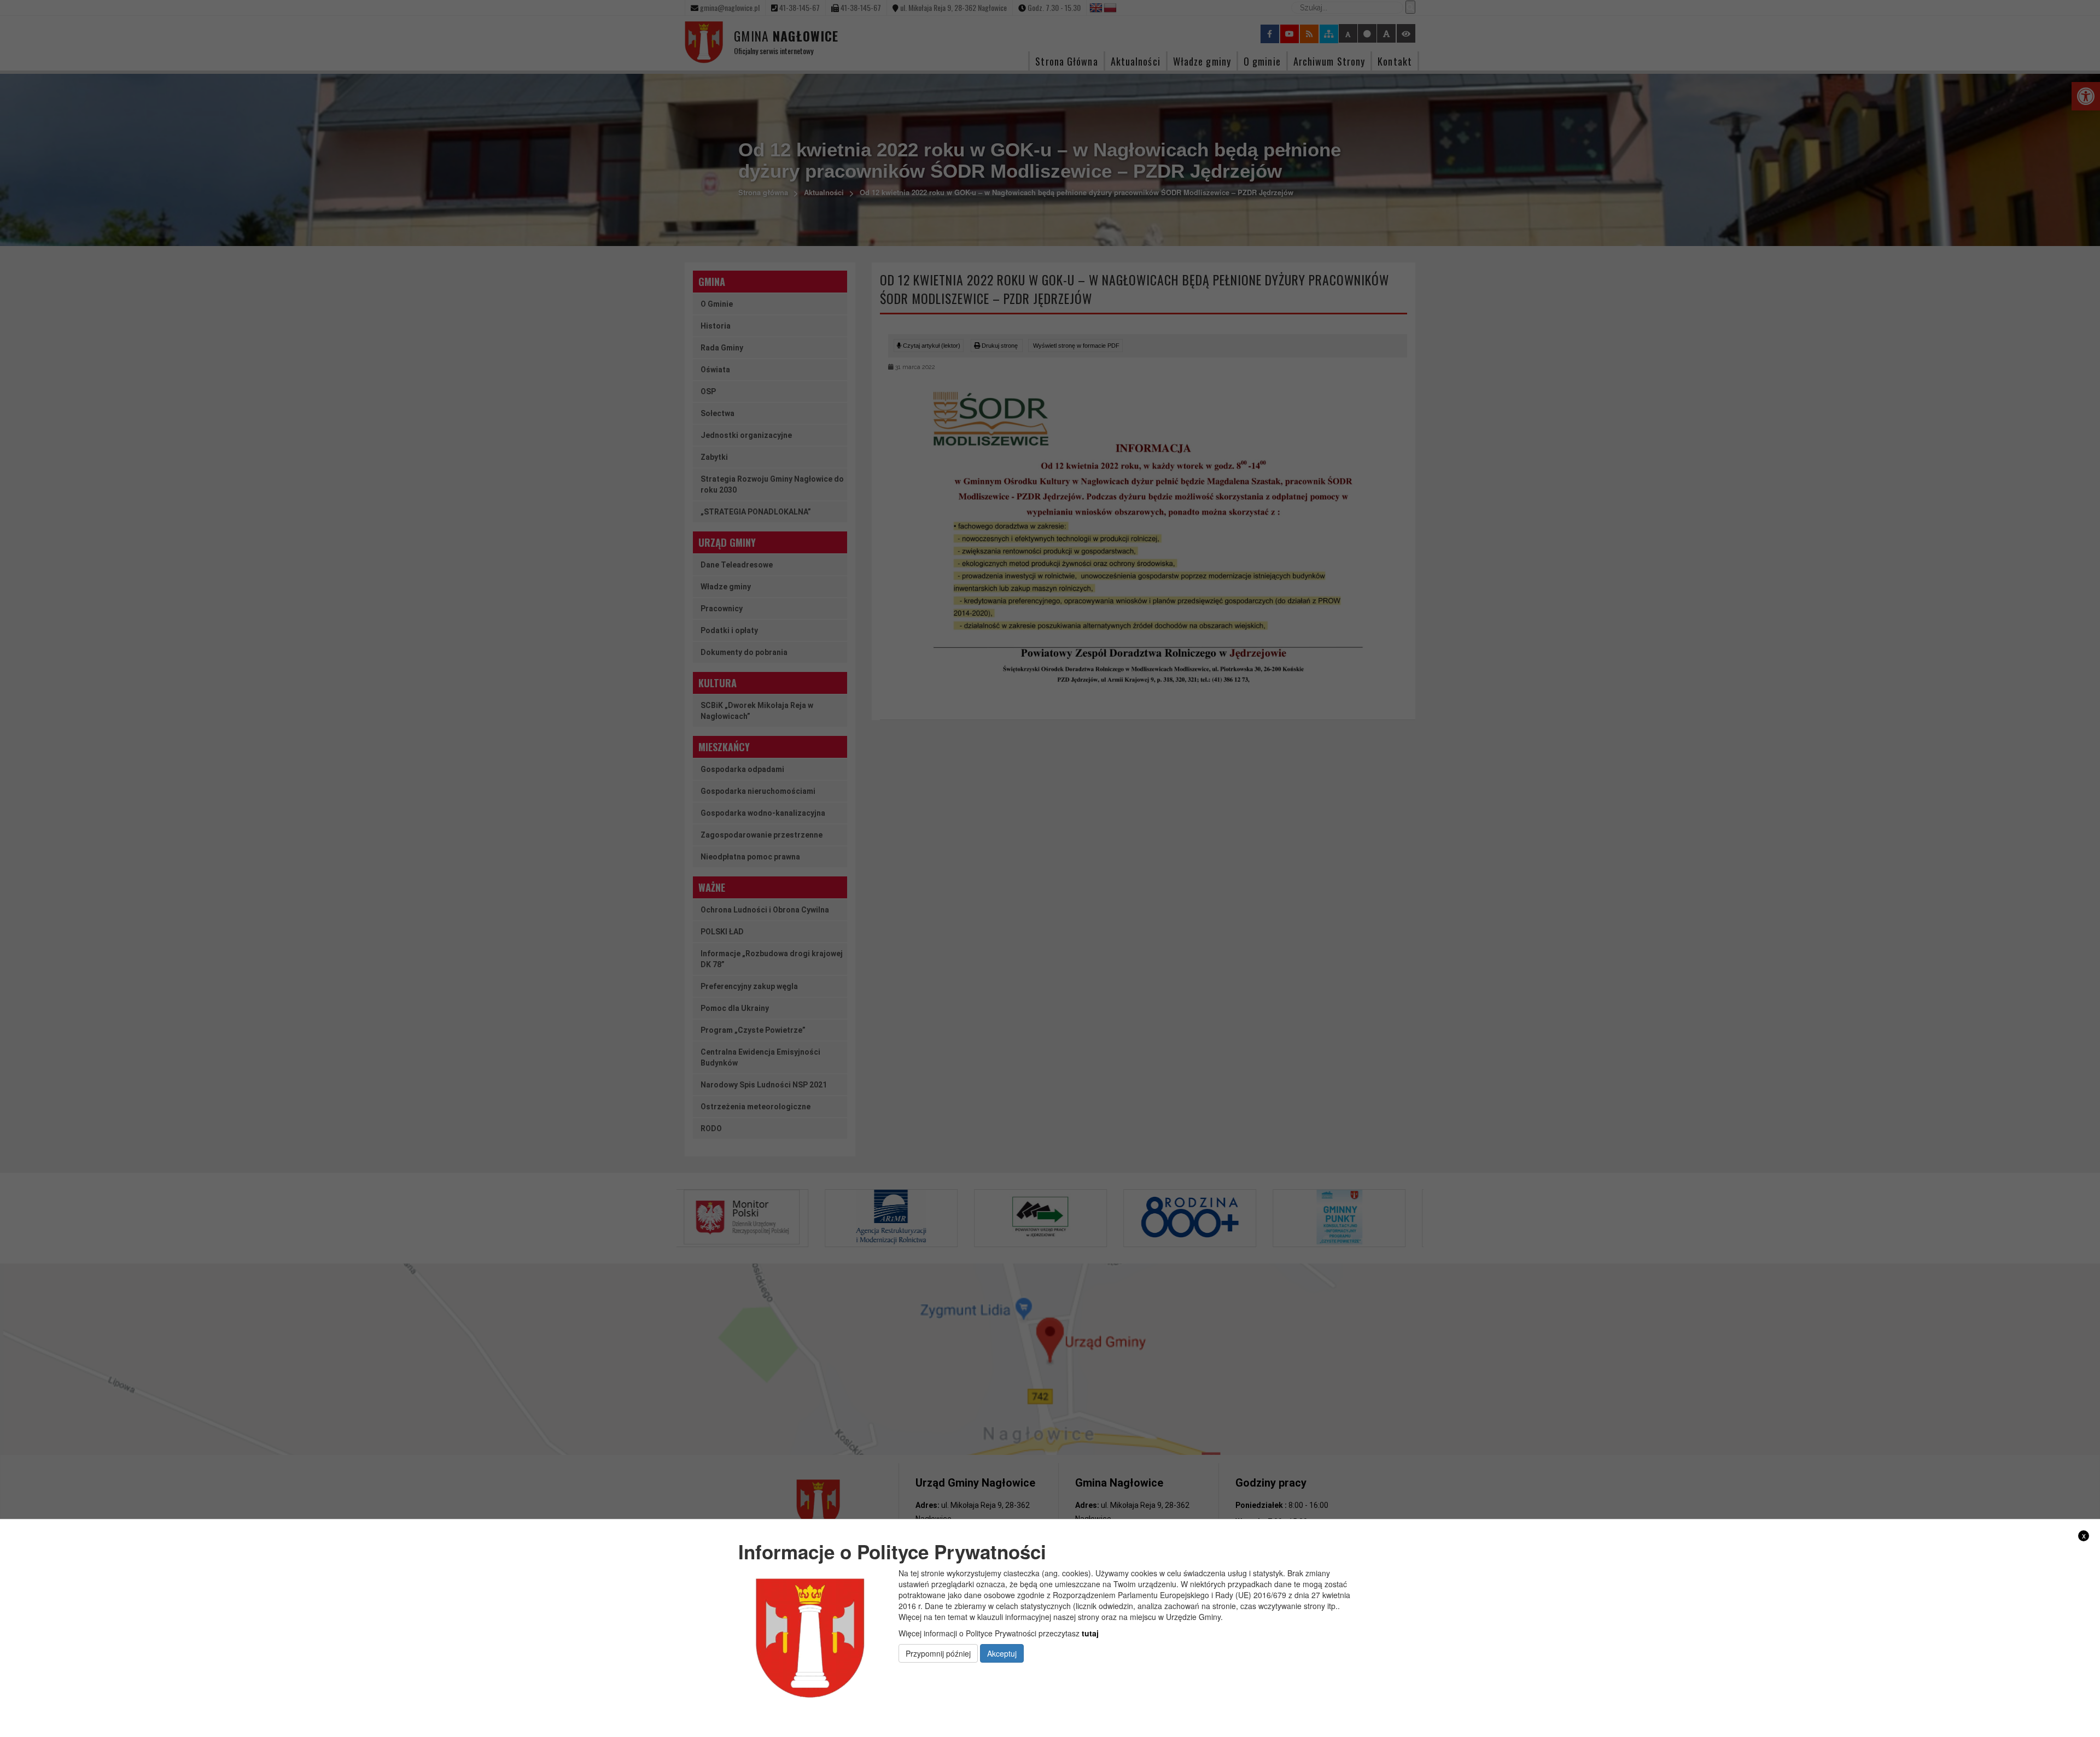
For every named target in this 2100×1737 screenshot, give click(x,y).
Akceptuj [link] (1002, 1653)
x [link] (2084, 1536)
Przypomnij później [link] (938, 1653)
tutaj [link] (1090, 1633)
